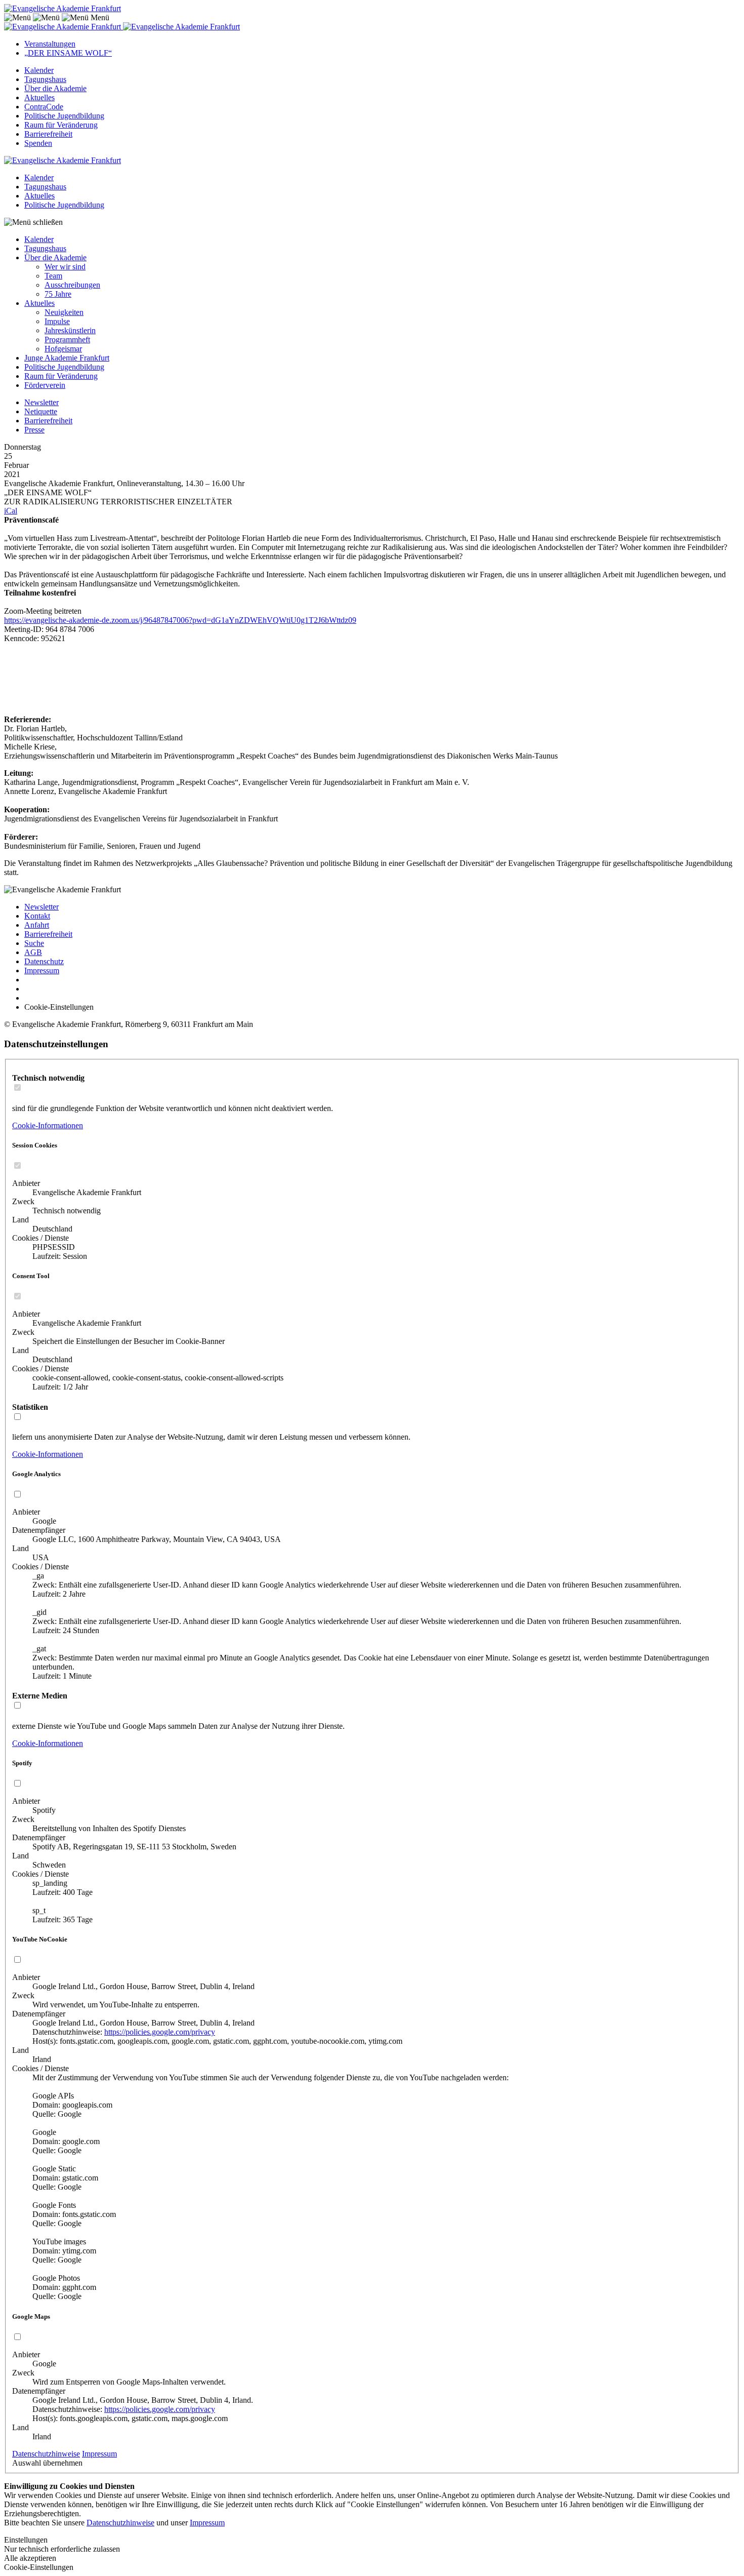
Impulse (57, 321)
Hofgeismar (63, 349)
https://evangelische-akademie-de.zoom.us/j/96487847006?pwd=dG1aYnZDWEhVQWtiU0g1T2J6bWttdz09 (180, 620)
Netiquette (41, 411)
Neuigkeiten (64, 312)
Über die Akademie (55, 88)
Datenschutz (44, 961)
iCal (11, 511)
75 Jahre (58, 294)
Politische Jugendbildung (64, 116)
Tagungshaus (45, 79)
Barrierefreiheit (48, 134)
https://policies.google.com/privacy (160, 2032)
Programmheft (67, 340)
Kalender (39, 70)
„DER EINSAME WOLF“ (68, 53)
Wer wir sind (65, 267)
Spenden (38, 143)
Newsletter (42, 402)
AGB (33, 952)
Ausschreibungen (72, 285)
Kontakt (37, 916)
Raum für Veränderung (61, 125)
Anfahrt (37, 925)
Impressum (42, 970)
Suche (34, 943)
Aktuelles (39, 97)
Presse (34, 430)
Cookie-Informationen (48, 1125)
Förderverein (45, 385)
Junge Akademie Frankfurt (67, 358)
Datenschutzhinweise (46, 2454)
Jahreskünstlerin (70, 330)
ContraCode (44, 107)
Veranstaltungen (50, 44)
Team (53, 276)
